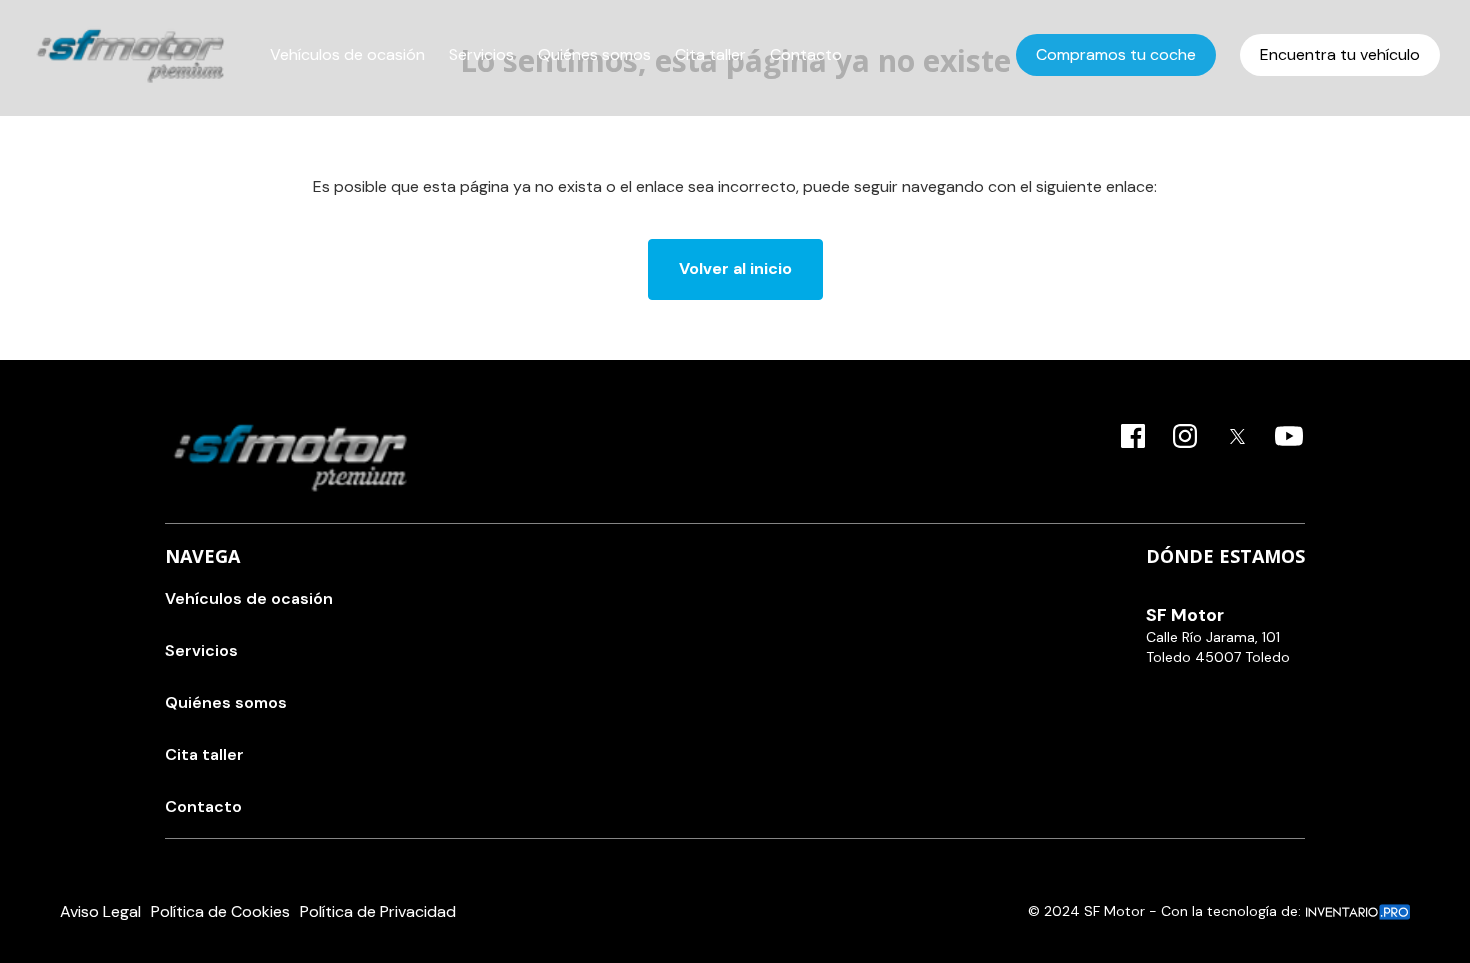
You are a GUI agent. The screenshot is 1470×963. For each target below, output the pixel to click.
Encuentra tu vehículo (1340, 54)
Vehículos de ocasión (347, 54)
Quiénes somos (594, 54)
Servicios (481, 54)
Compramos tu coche (1116, 54)
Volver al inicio (735, 268)
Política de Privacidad (378, 911)
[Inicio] (130, 55)
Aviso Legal (100, 911)
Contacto (806, 54)
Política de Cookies (220, 911)
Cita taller (710, 54)
